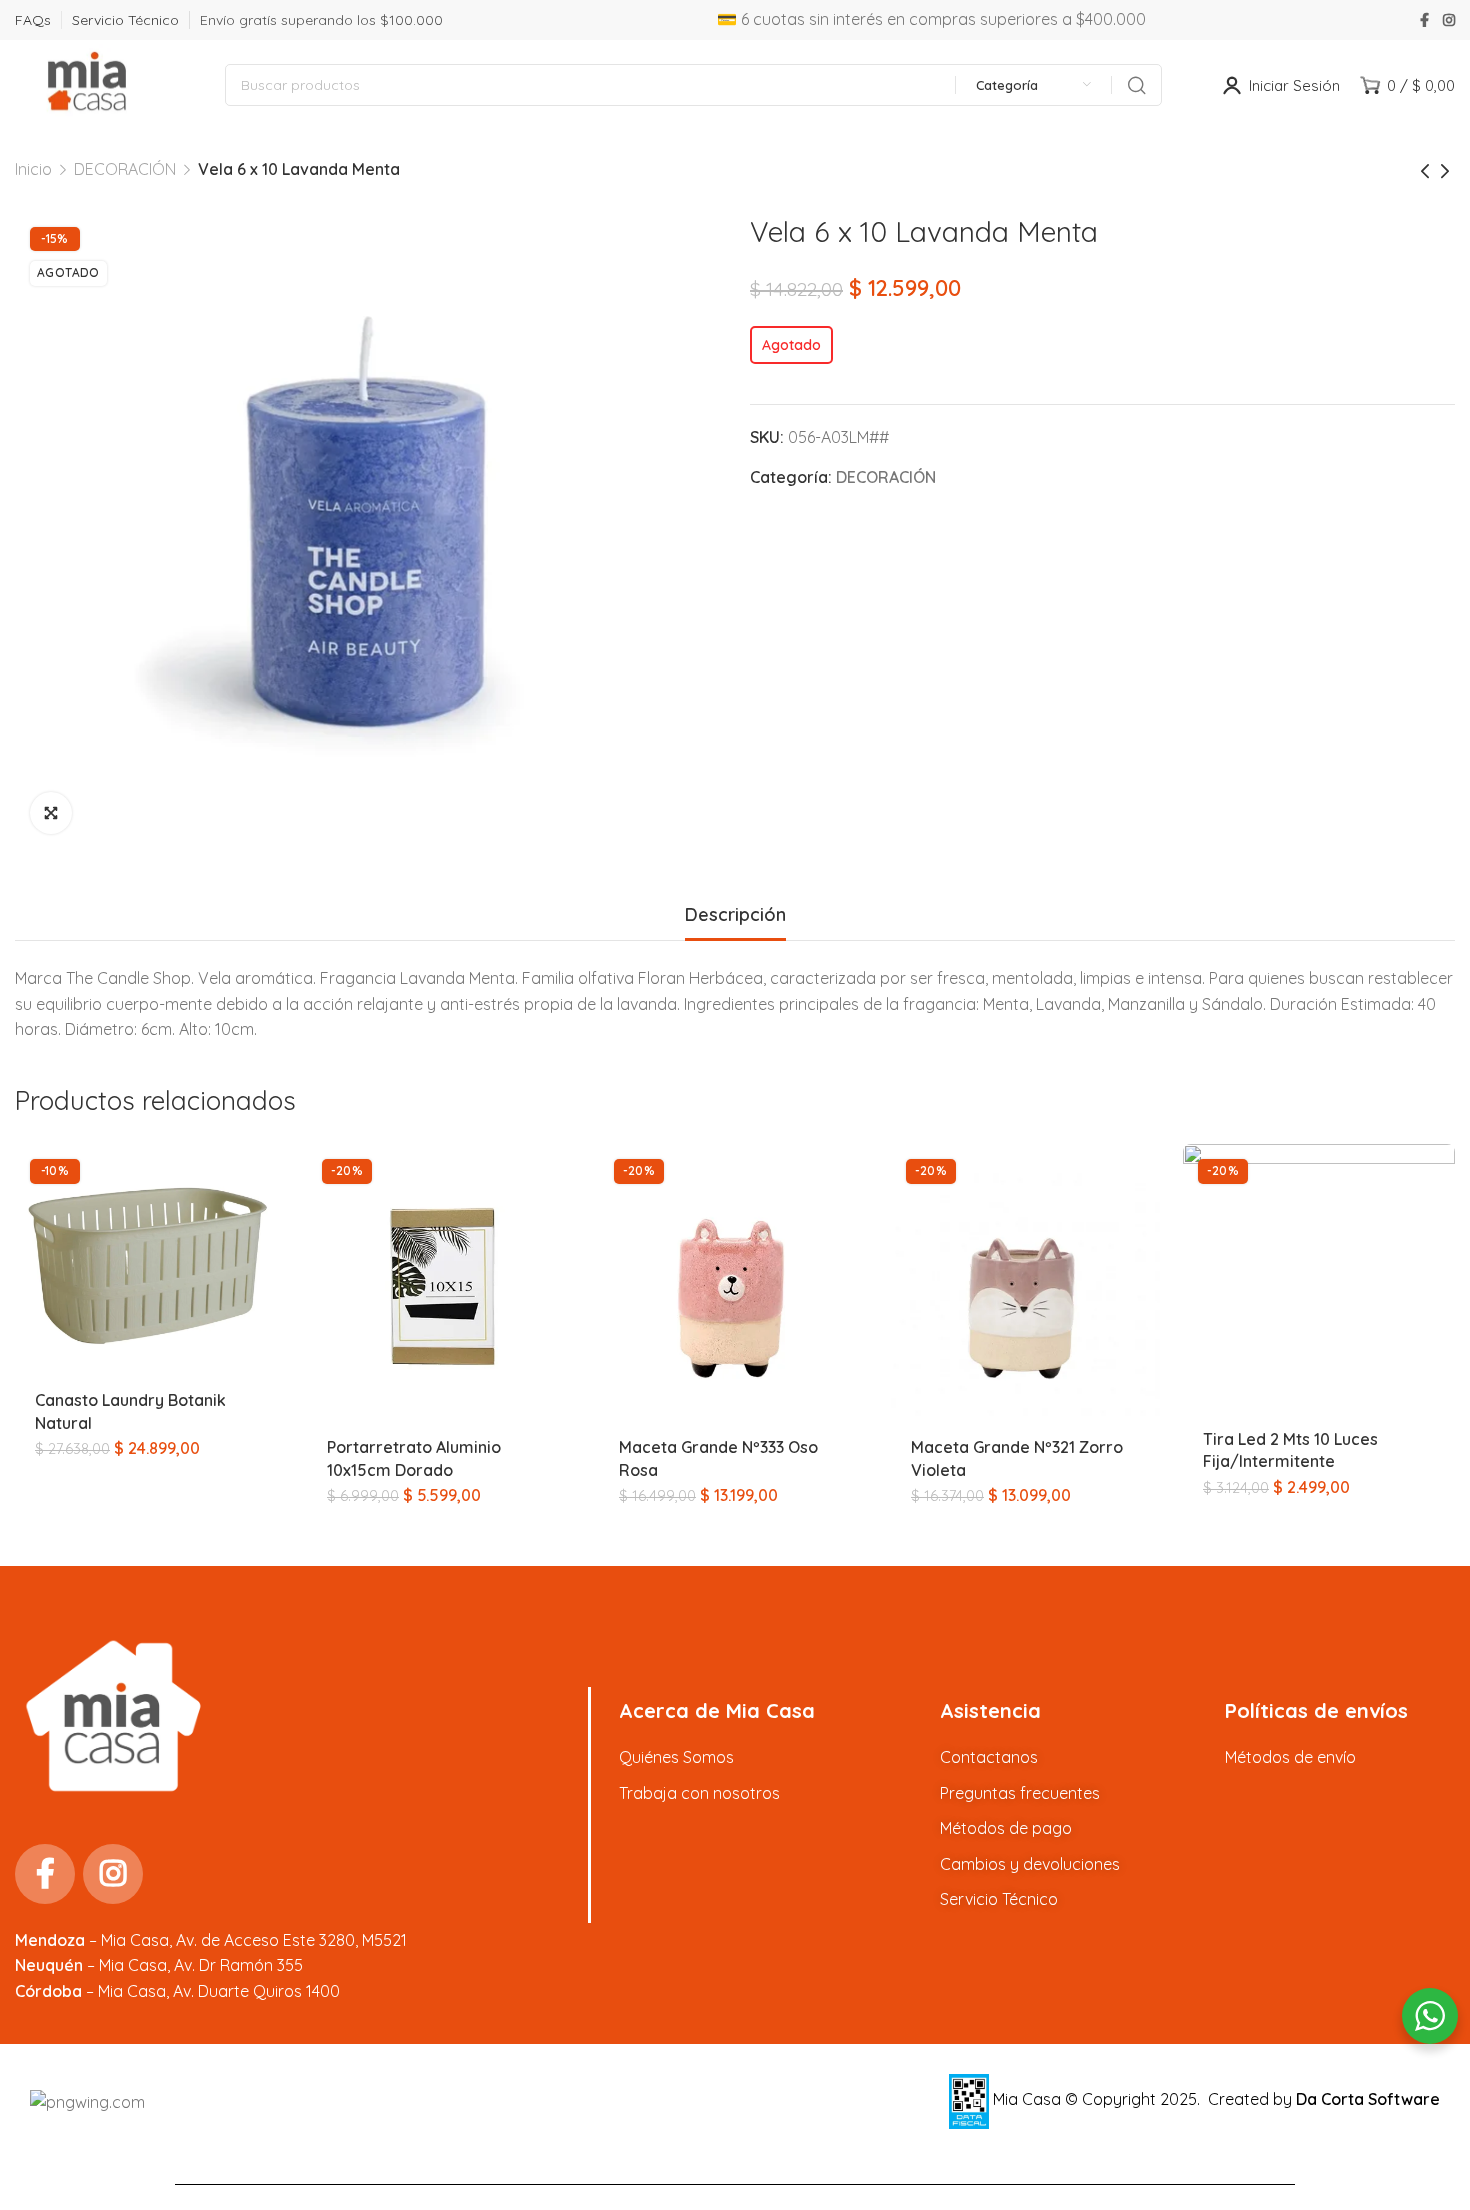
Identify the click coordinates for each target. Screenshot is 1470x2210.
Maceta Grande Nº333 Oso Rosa (718, 1458)
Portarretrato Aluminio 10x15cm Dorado (414, 1458)
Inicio (33, 169)
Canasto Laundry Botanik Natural (130, 1411)
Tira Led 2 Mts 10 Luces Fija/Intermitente (1290, 1450)
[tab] (735, 915)
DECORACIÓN (125, 169)
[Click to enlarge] (51, 813)
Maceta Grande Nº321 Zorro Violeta (1017, 1458)
